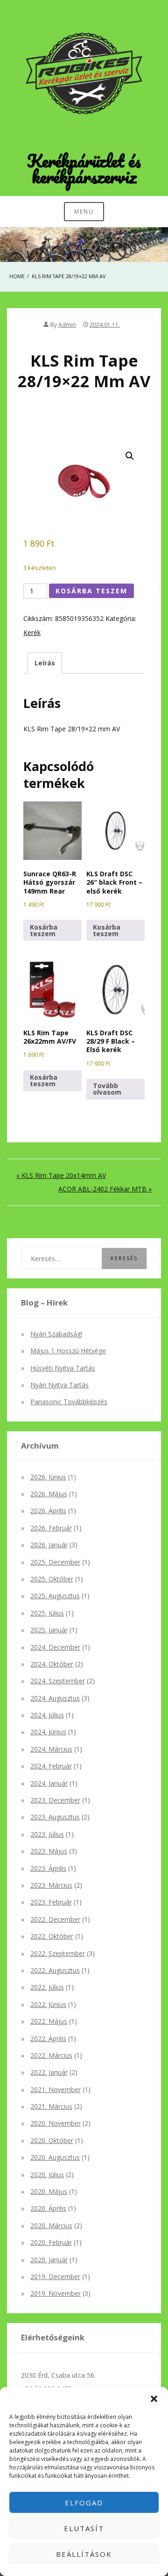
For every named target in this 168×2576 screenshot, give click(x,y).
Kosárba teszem (91, 591)
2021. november (56, 2089)
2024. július (47, 1715)
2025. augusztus (55, 1596)
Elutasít (84, 2528)
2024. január (49, 1783)
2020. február (51, 2242)
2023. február (51, 1902)
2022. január (49, 2072)
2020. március (51, 2226)
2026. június (48, 1477)
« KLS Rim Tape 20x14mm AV (61, 1175)
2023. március (51, 1885)
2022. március (51, 2055)
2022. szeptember (58, 1953)
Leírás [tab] (45, 663)
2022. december (55, 1919)
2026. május (49, 1494)
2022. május (49, 2021)
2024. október (52, 1664)
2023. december (55, 1800)
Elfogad (84, 2503)
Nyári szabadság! (56, 1334)
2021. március (51, 2106)
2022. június (48, 2004)
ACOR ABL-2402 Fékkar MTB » (105, 1189)
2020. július (47, 2175)
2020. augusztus (55, 2157)
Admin (67, 325)
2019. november (56, 2293)
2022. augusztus (55, 1970)
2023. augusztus (55, 1817)
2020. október (52, 2140)
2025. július (47, 1613)
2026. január (49, 1545)
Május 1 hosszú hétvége (68, 1351)
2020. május (49, 2191)
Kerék (32, 632)
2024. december (55, 1647)
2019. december (55, 2277)
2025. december (55, 1562)
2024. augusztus (55, 1698)
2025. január (49, 1630)
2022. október (52, 1936)
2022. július (47, 1987)
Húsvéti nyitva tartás (63, 1368)
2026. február (51, 1528)
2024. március (51, 1749)
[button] (154, 2399)
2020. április (48, 2208)
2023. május (49, 1851)
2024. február (51, 1766)
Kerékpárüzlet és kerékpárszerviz (84, 168)
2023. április (48, 1868)
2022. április (48, 2038)
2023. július (47, 1834)
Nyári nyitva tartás (59, 1385)
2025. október (52, 1579)
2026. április (48, 1511)
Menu (84, 212)
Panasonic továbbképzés (69, 1402)
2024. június (48, 1732)
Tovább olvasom (107, 1089)
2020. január (49, 2260)
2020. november (56, 2123)
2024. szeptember (58, 1681)
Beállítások (84, 2554)
